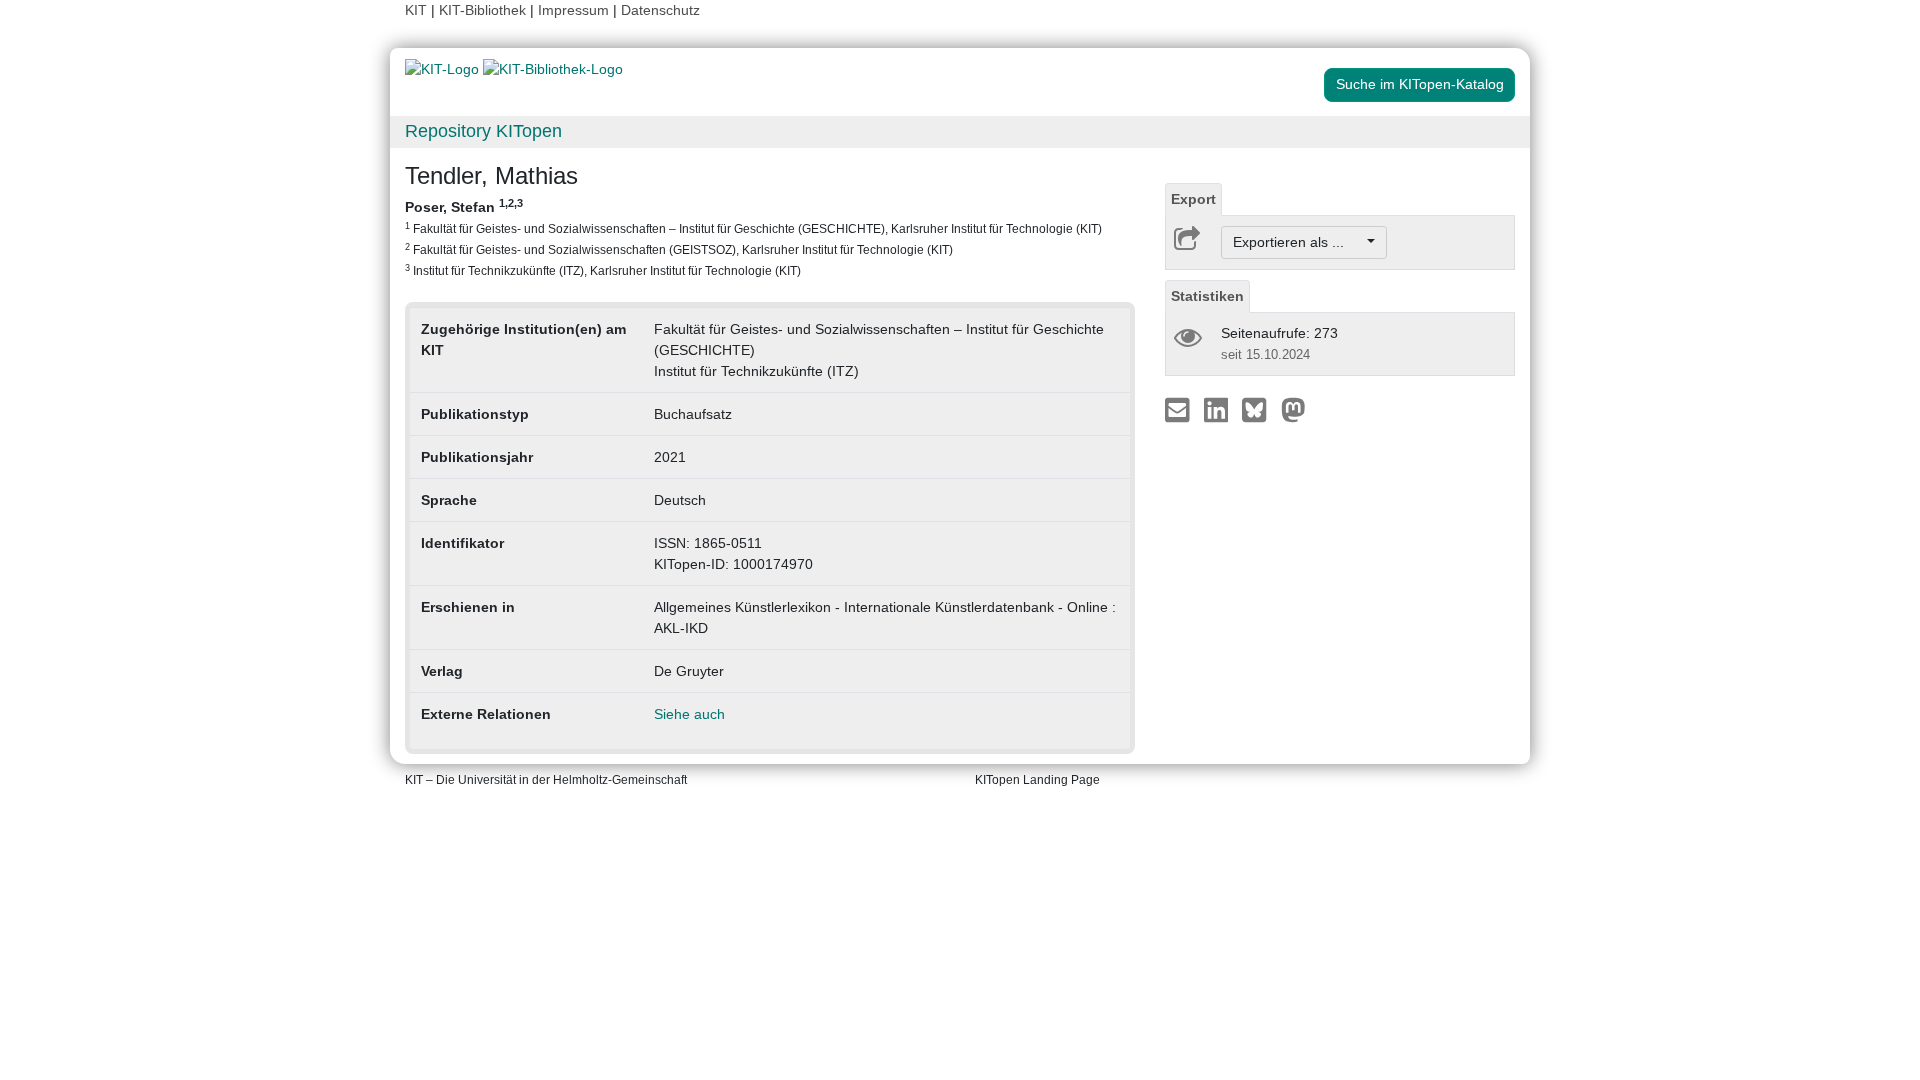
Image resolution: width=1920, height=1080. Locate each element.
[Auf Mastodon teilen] (1293, 409)
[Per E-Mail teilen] (1179, 409)
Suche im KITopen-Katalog (1420, 84)
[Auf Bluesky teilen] (1259, 409)
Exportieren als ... (1298, 242)
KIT (416, 10)
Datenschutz (660, 10)
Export (1193, 199)
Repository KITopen (483, 131)
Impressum (573, 10)
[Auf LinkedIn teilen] (1218, 409)
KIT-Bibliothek (484, 10)
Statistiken (1207, 296)
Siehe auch (689, 714)
